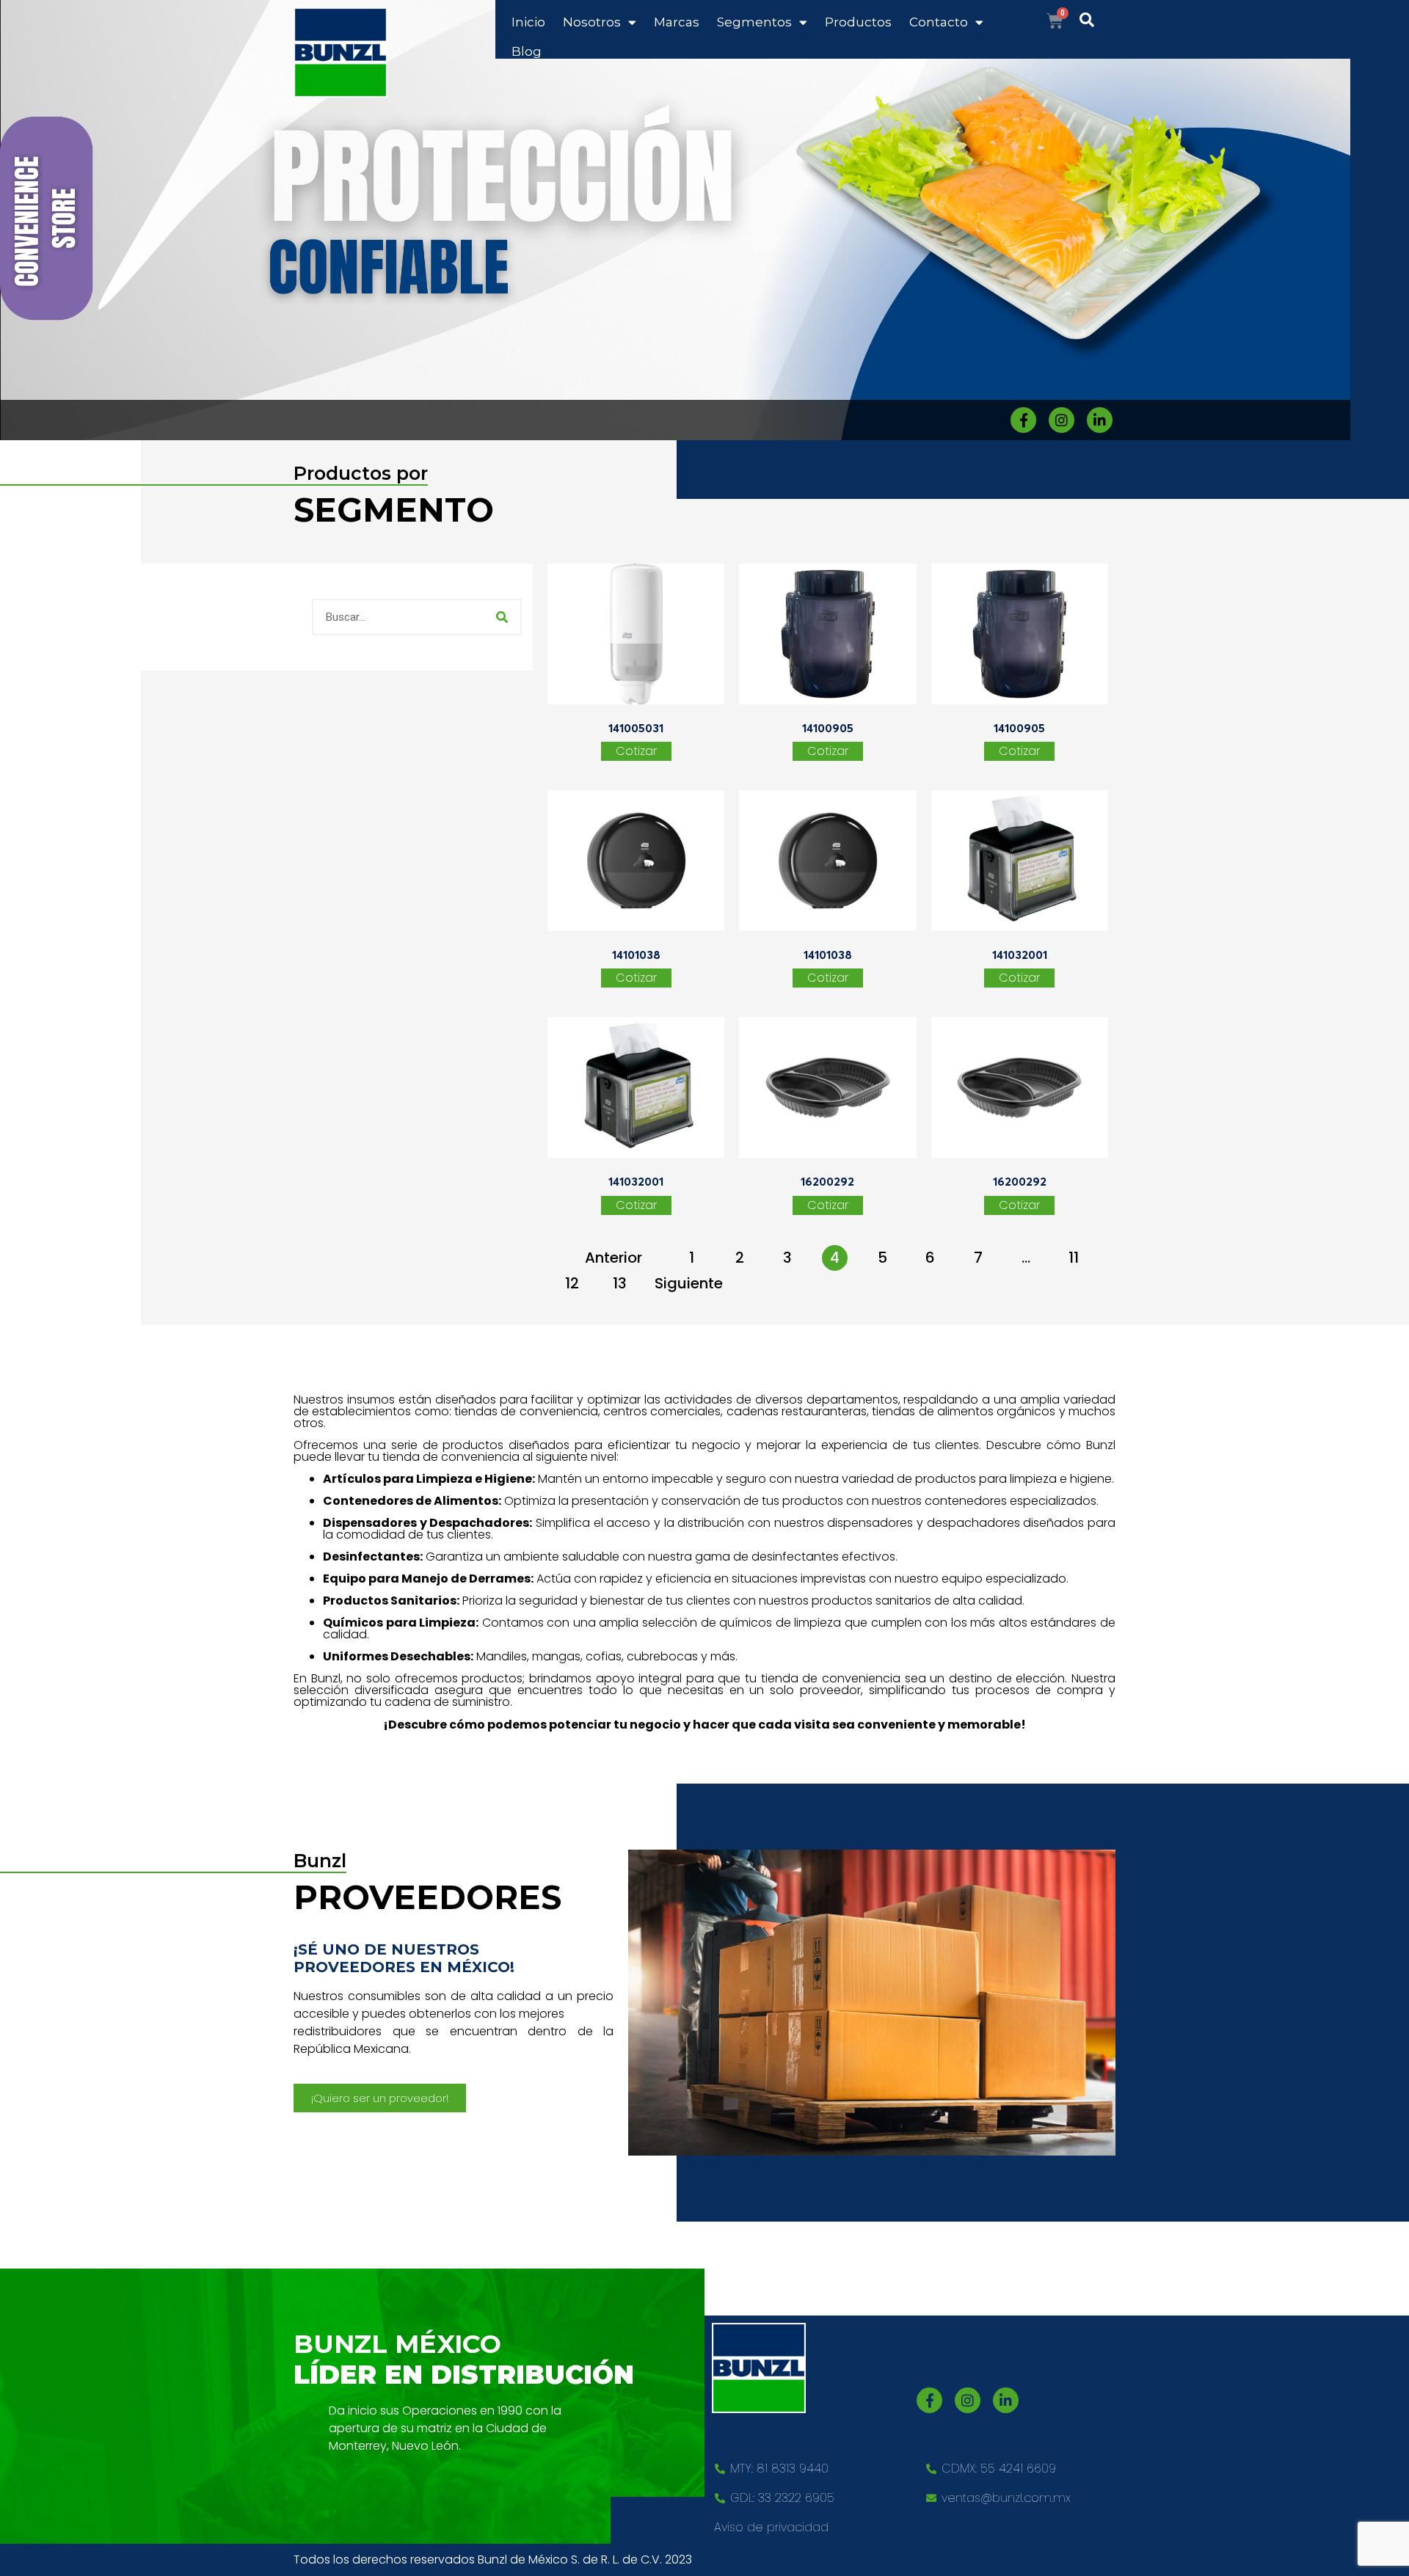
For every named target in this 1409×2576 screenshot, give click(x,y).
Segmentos (754, 22)
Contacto (939, 22)
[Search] (502, 617)
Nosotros (592, 22)
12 (572, 1283)
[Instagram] (1062, 420)
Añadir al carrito (636, 751)
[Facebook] (1023, 420)
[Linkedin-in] (1100, 420)
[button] (380, 2098)
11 (1074, 1258)
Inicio (528, 22)
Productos (858, 22)
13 (620, 1283)
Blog (527, 51)
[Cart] (1055, 21)
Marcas (677, 22)
